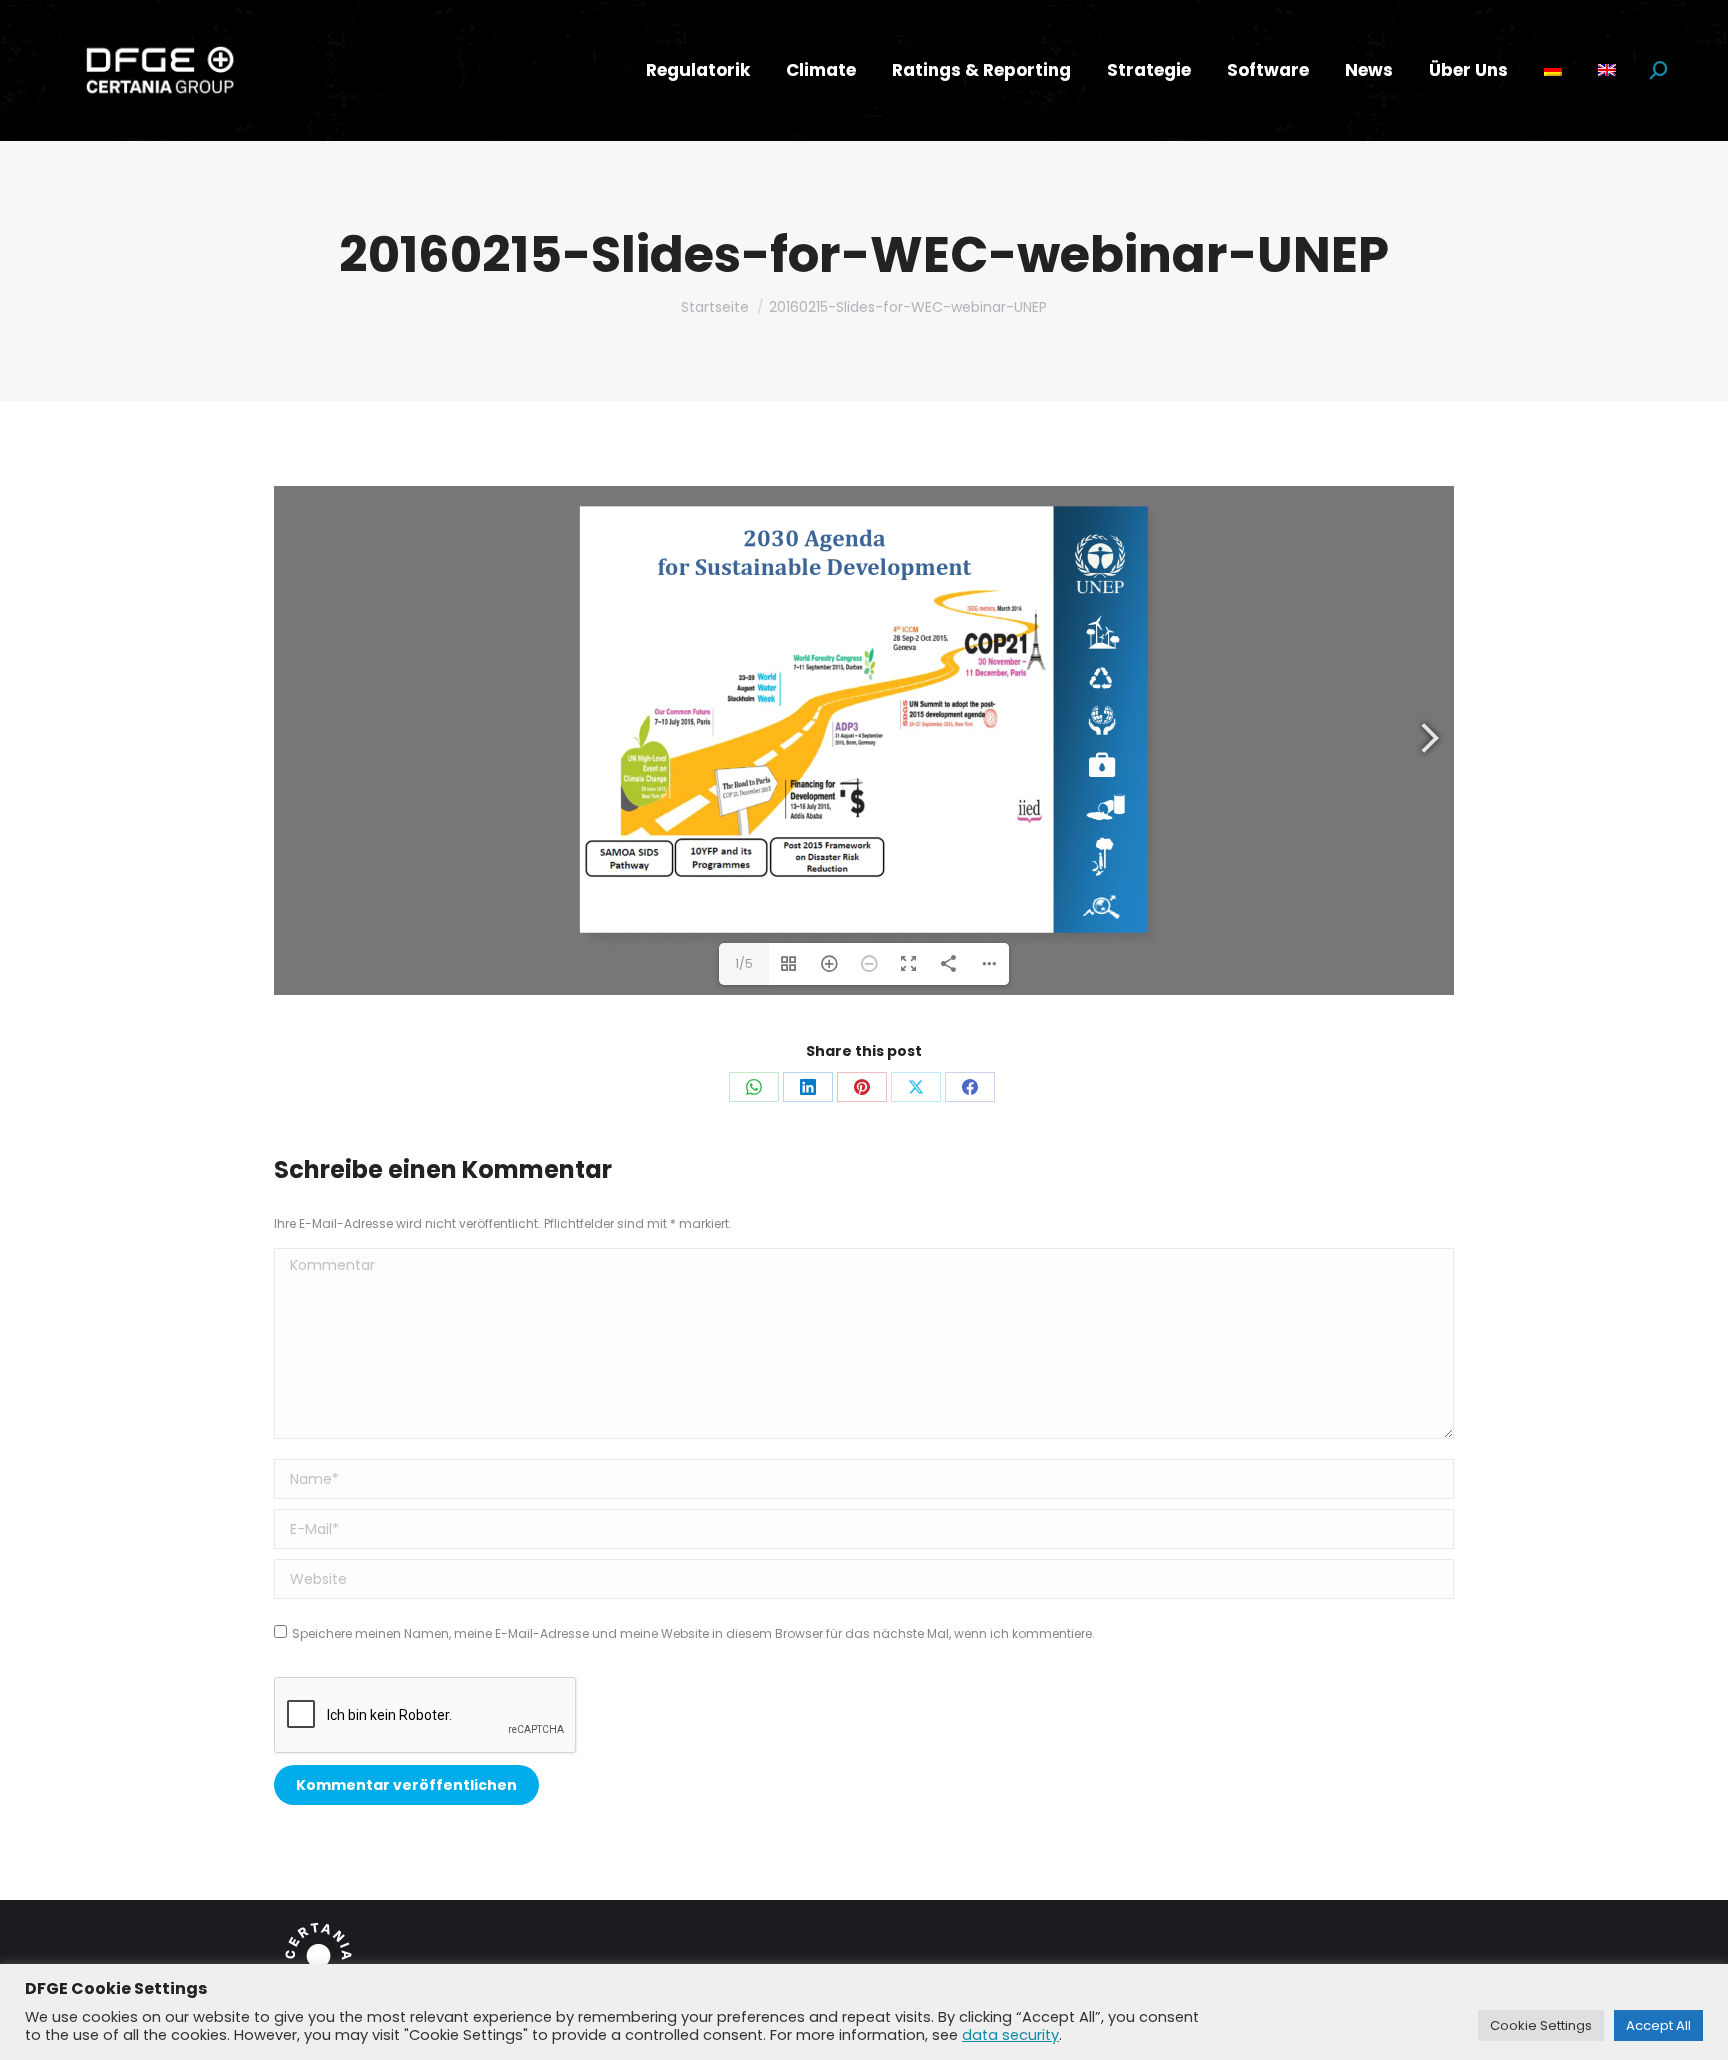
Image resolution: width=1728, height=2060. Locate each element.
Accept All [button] (1658, 2025)
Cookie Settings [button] (1541, 2025)
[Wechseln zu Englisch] (1607, 70)
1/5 (744, 963)
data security (1010, 2035)
